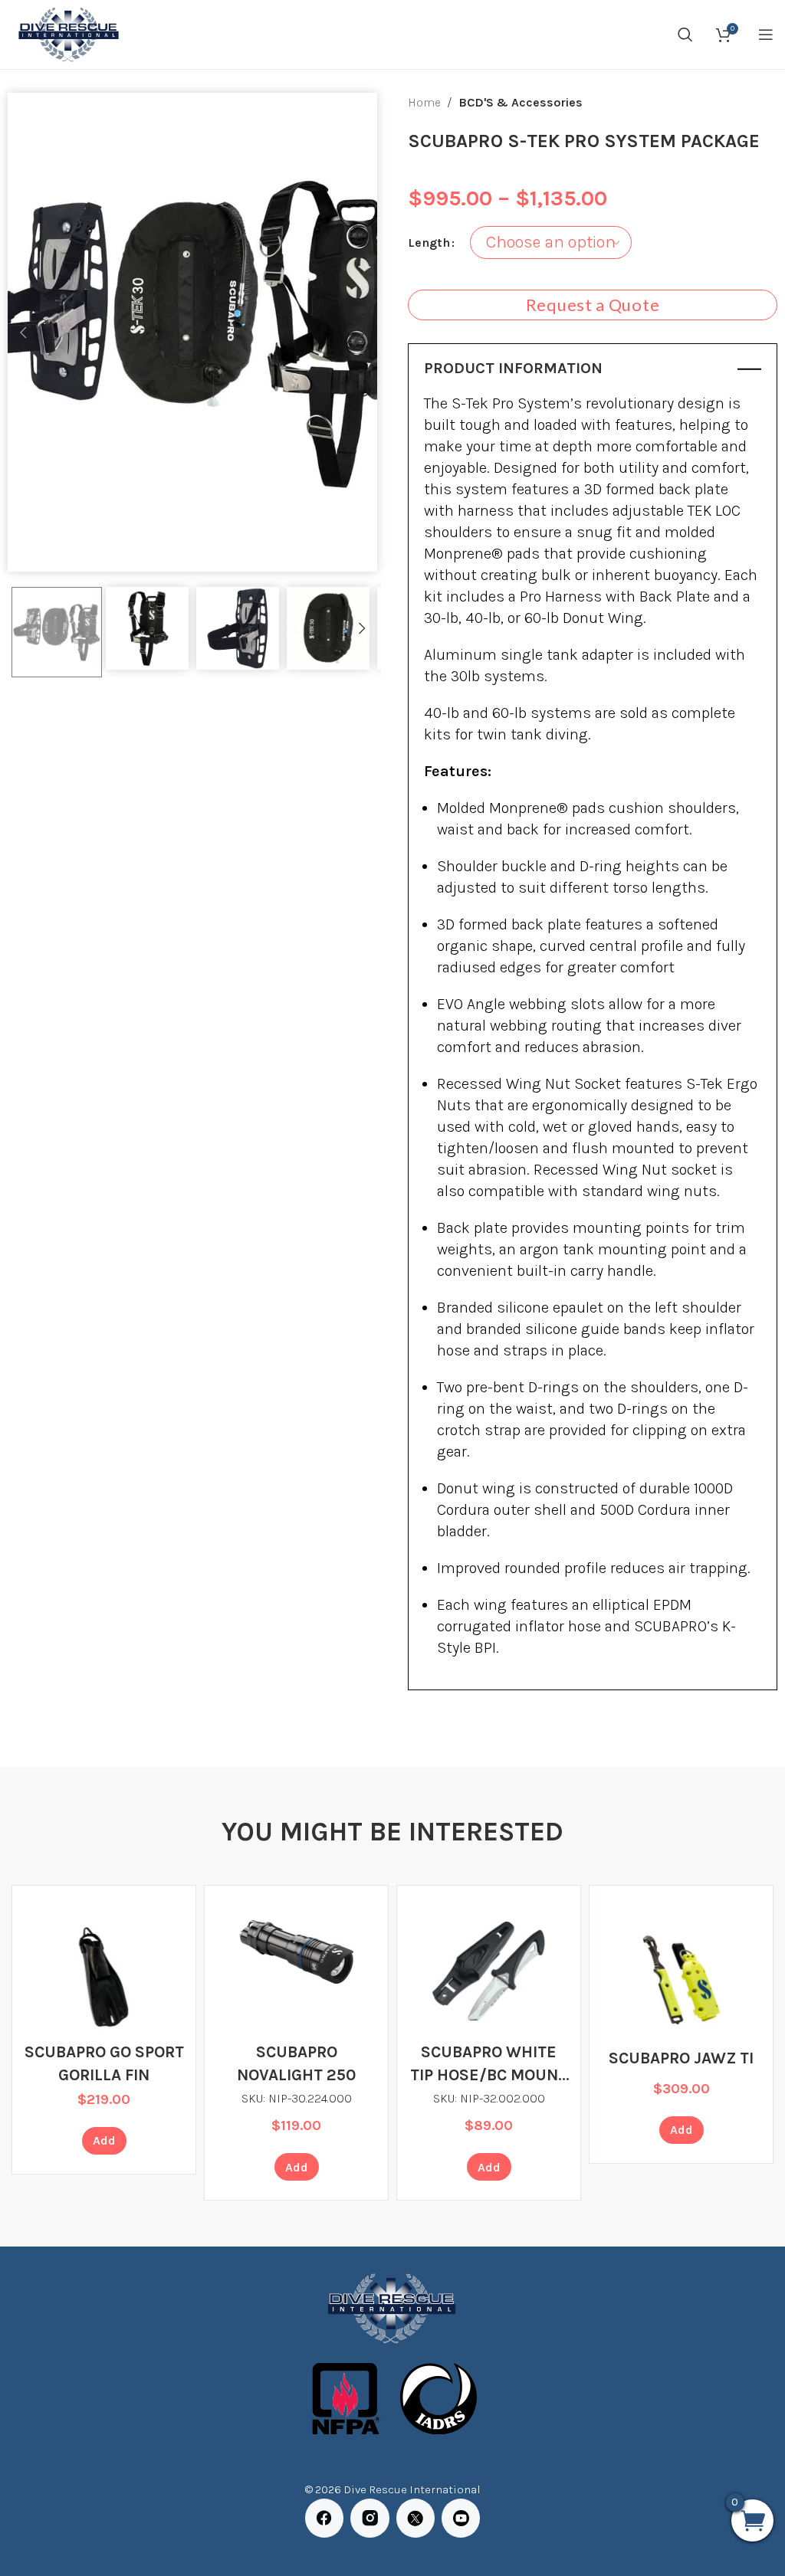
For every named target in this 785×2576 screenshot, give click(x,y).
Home (424, 102)
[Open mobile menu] (766, 34)
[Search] (685, 34)
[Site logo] (67, 33)
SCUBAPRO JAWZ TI (681, 2058)
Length (429, 243)
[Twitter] (415, 2518)
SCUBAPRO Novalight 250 (296, 2063)
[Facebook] (324, 2518)
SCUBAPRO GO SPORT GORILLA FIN (104, 2063)
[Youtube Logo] (461, 2518)
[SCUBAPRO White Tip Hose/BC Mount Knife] (489, 1970)
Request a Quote (593, 305)
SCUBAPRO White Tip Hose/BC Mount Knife (489, 2065)
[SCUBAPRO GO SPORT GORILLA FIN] (104, 1977)
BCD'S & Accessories (521, 102)
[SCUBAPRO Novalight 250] (296, 1952)
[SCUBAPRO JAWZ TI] (681, 1977)
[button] (23, 333)
